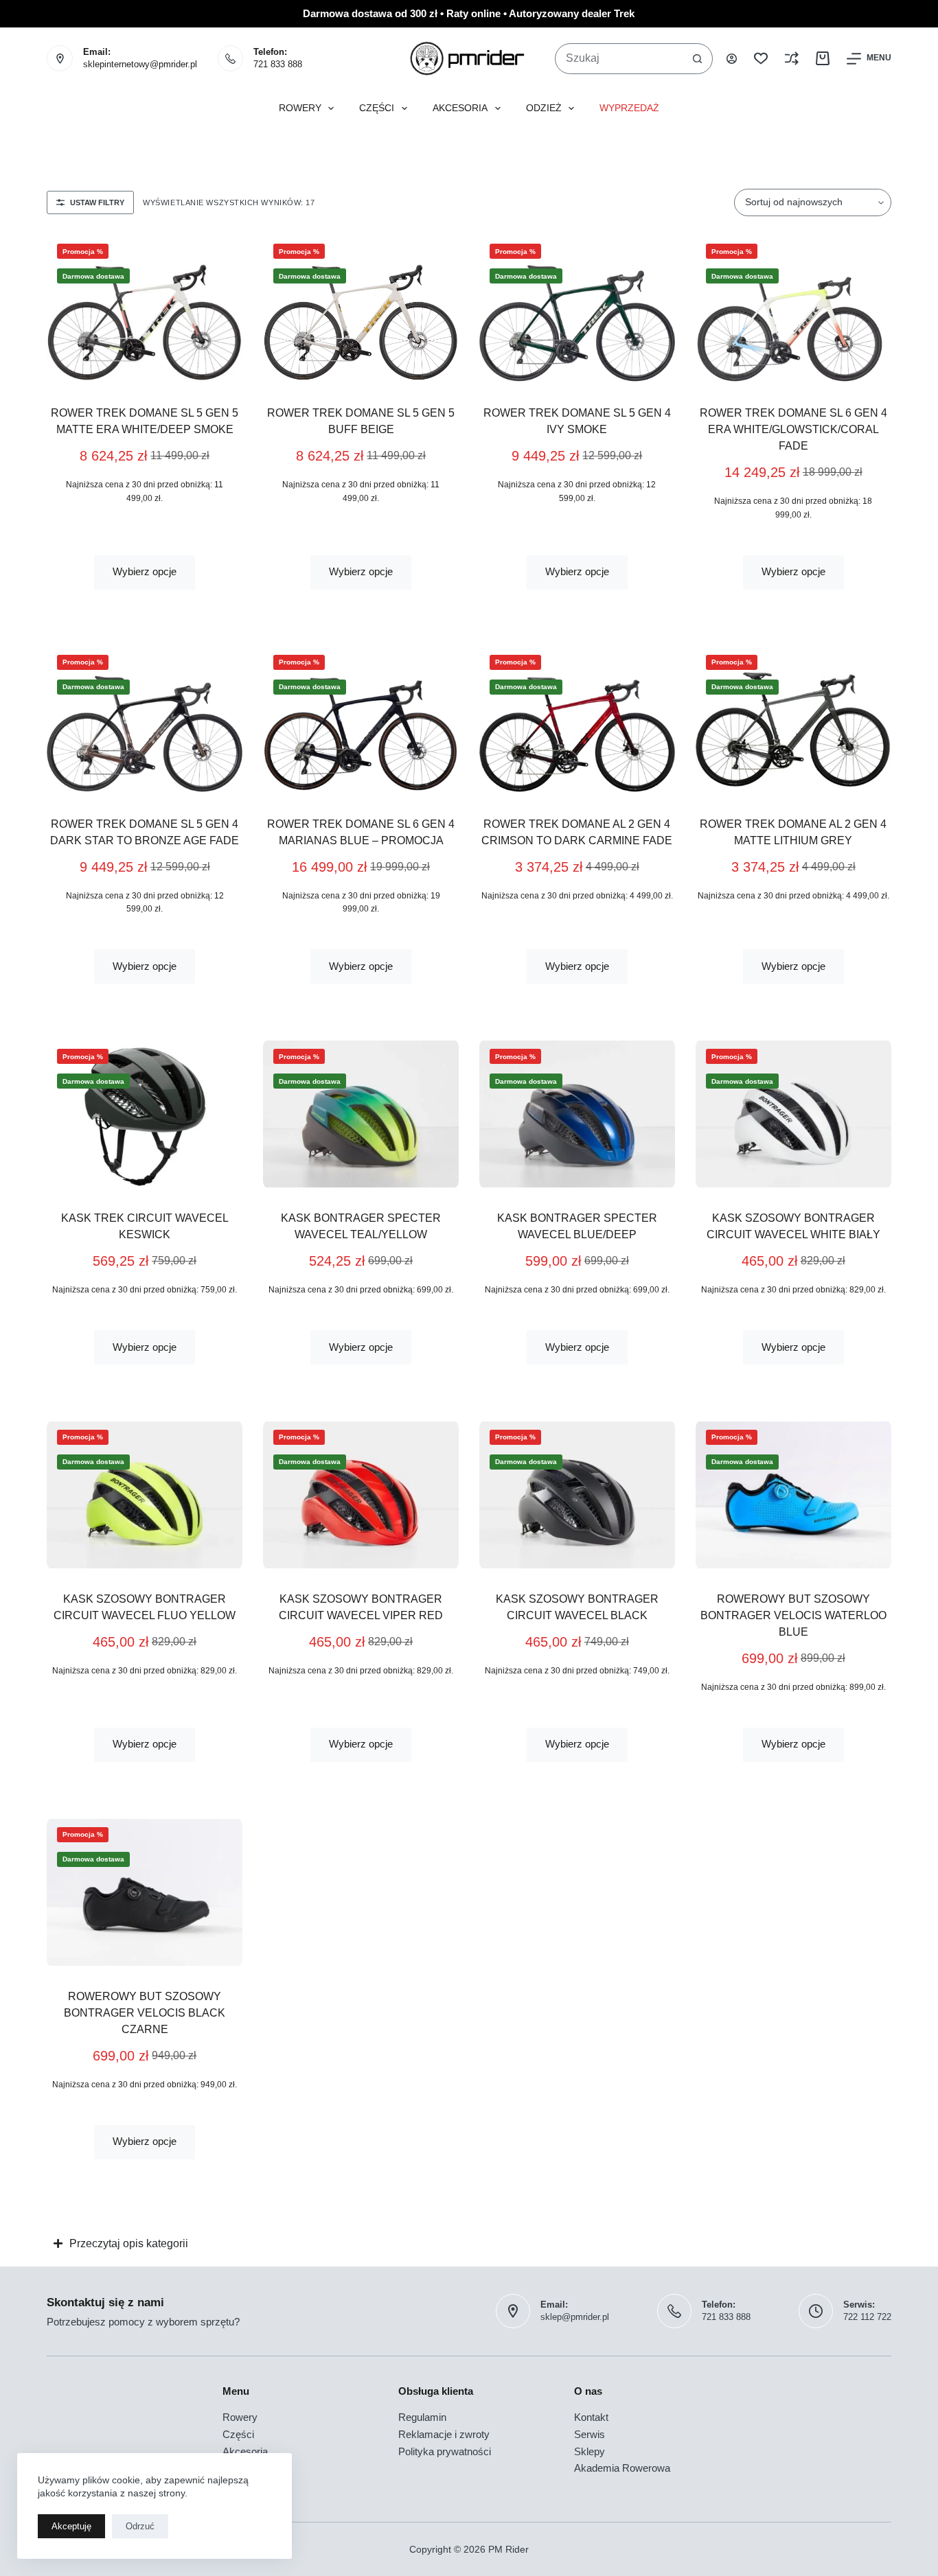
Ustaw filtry (97, 202)
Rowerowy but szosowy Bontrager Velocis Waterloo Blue (793, 1615)
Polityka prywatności (445, 2451)
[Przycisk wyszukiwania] (697, 59)
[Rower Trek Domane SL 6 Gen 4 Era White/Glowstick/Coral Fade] (793, 309)
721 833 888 (278, 64)
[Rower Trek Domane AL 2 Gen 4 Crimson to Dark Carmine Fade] (577, 720)
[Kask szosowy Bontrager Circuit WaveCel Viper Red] (361, 1495)
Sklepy (590, 2451)
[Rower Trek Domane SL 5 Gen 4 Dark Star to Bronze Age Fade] (145, 720)
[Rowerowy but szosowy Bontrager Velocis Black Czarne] (145, 1892)
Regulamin (422, 2417)
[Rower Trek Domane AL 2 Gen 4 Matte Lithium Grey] (793, 720)
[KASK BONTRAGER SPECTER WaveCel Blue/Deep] (577, 1114)
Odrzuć (140, 2526)
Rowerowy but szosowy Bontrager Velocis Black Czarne (145, 2013)
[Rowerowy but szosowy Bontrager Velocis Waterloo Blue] (793, 1495)
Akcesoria (460, 108)
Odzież (544, 108)
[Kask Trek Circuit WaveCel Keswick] (145, 1114)
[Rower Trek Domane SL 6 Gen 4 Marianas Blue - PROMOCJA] (361, 720)
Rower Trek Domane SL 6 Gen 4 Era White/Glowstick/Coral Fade (793, 429)
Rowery (300, 108)
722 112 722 (867, 2317)
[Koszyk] (823, 58)
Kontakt (591, 2417)
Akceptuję (71, 2526)
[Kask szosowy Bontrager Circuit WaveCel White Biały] (793, 1114)
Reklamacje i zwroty (444, 2434)
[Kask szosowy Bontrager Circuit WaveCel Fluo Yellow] (145, 1495)
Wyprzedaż (629, 108)
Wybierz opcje (145, 571)
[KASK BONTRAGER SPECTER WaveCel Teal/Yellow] (361, 1114)
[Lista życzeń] (761, 58)
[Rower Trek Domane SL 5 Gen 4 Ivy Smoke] (577, 309)
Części (377, 108)
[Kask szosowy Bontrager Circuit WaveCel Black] (577, 1495)
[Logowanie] (732, 59)
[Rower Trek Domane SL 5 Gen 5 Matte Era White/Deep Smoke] (145, 309)
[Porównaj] (792, 58)
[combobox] (619, 59)
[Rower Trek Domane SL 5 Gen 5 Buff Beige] (361, 309)
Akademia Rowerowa (622, 2468)
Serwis (590, 2434)
